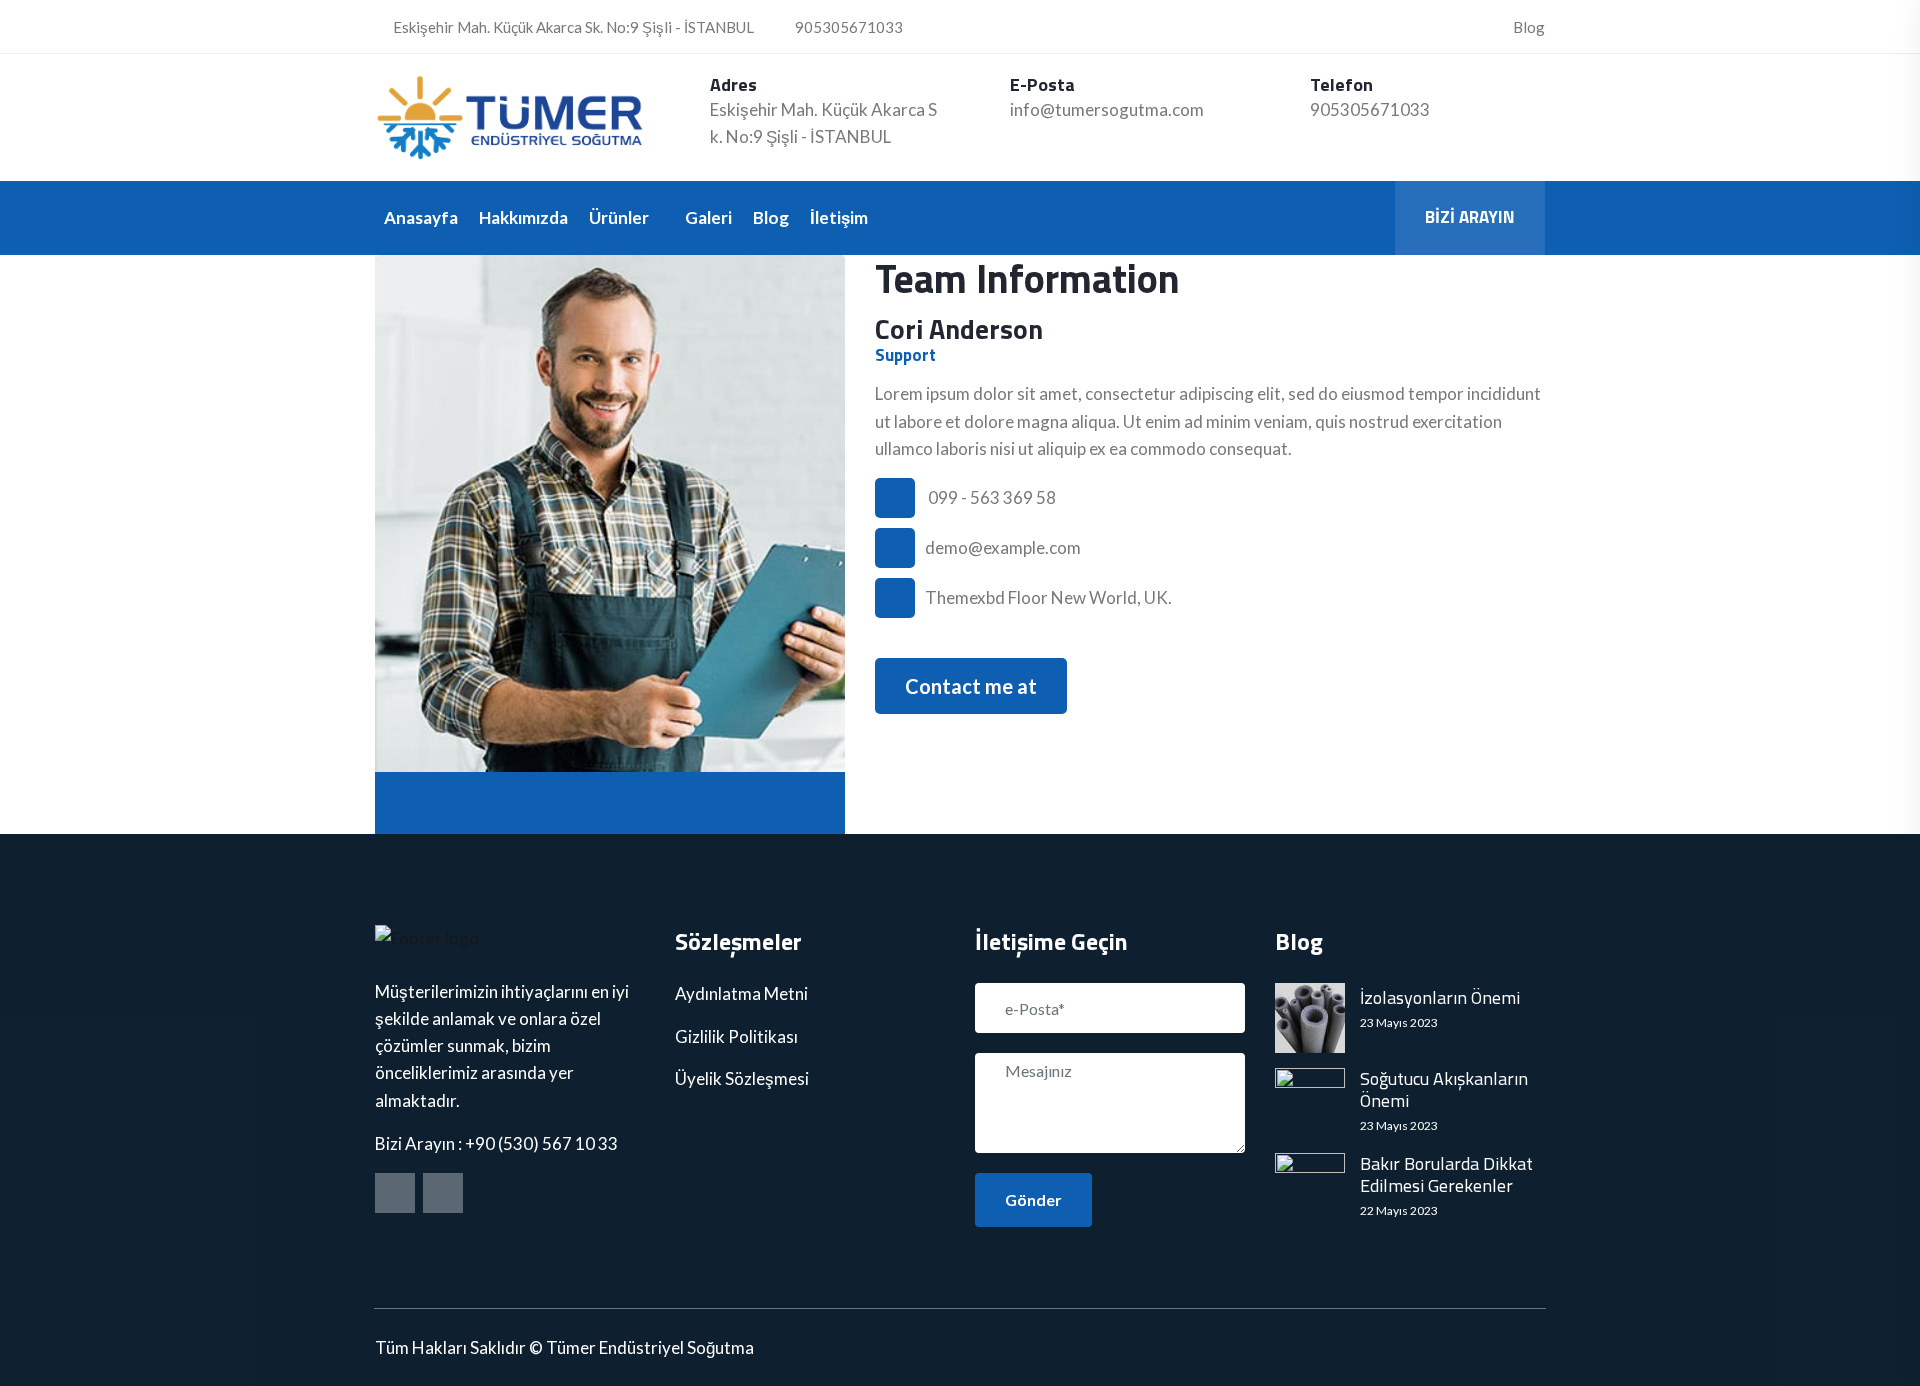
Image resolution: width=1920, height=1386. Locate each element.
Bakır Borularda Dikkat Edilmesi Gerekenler (1446, 1174)
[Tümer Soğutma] (510, 117)
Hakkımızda (523, 217)
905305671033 (847, 27)
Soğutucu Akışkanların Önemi (1444, 1089)
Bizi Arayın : (420, 1143)
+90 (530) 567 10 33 (541, 1143)
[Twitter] (443, 1193)
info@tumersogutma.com (1107, 109)
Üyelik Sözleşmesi (742, 1078)
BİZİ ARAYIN (1470, 217)
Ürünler (619, 217)
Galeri (708, 217)
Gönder (1033, 1199)
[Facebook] (395, 1193)
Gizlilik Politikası (736, 1036)
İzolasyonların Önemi (1440, 998)
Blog (1529, 27)
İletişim (839, 217)
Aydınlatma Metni (741, 993)
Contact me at (971, 686)
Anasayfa (421, 217)
